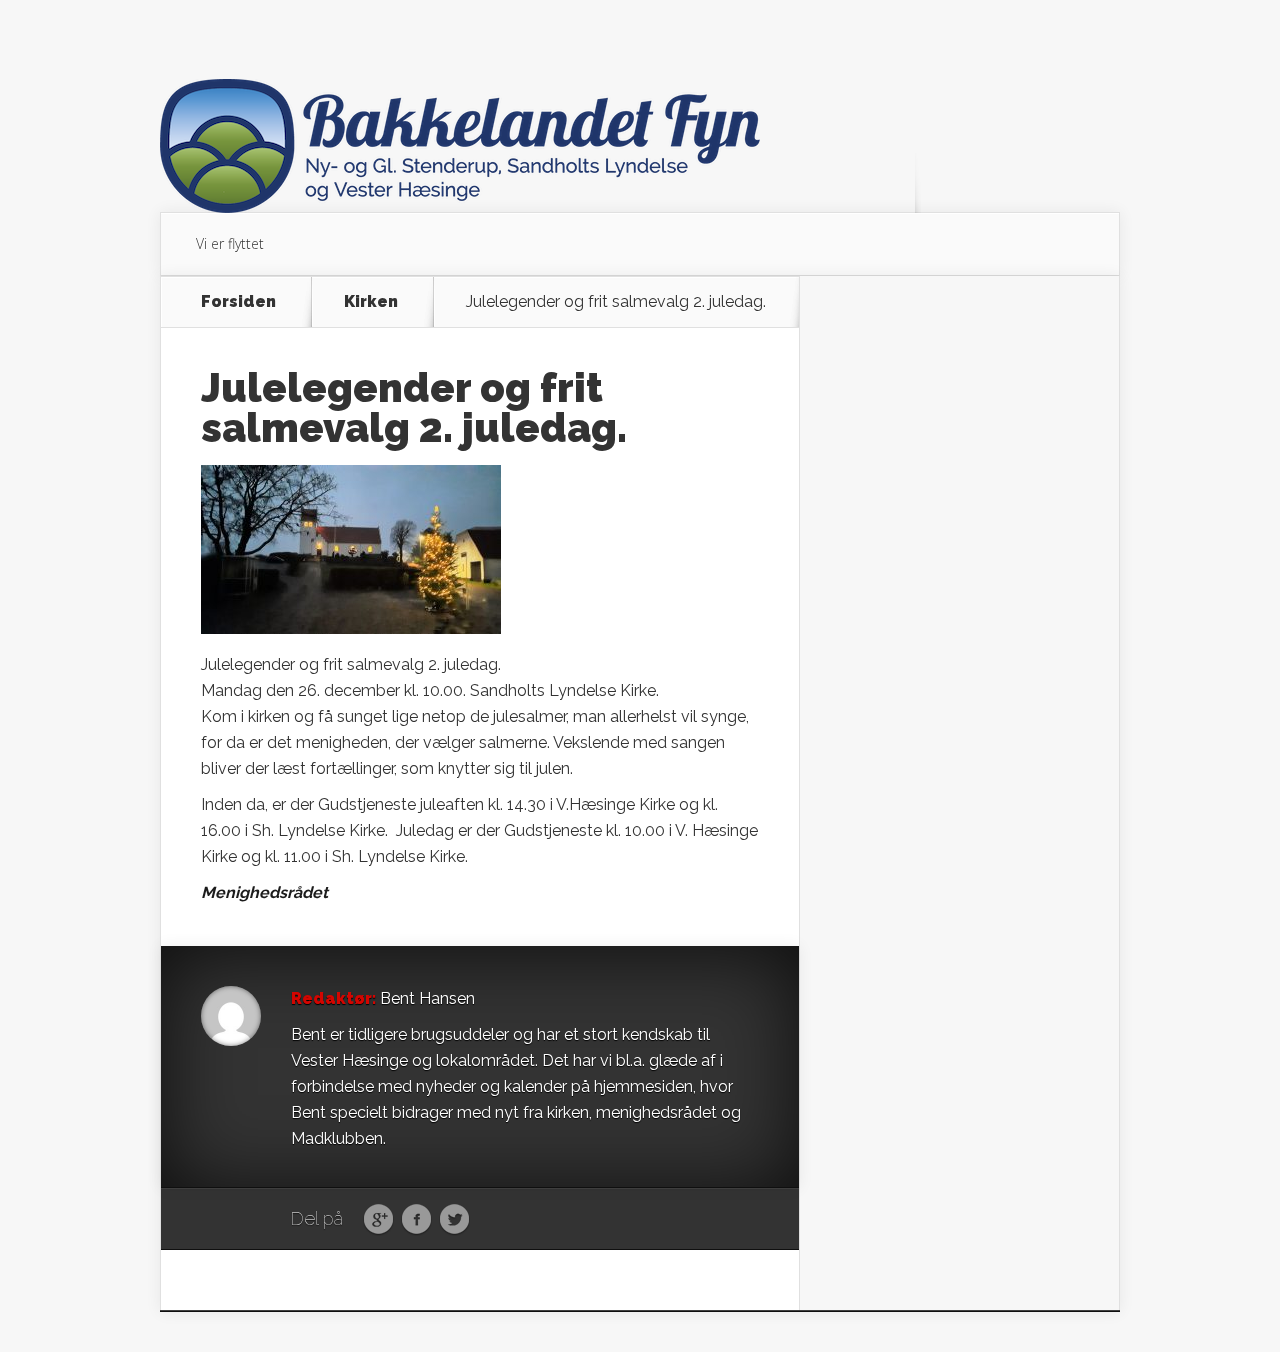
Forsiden (238, 302)
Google (378, 1220)
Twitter (454, 1220)
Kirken (371, 302)
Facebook (416, 1220)
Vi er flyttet (230, 243)
